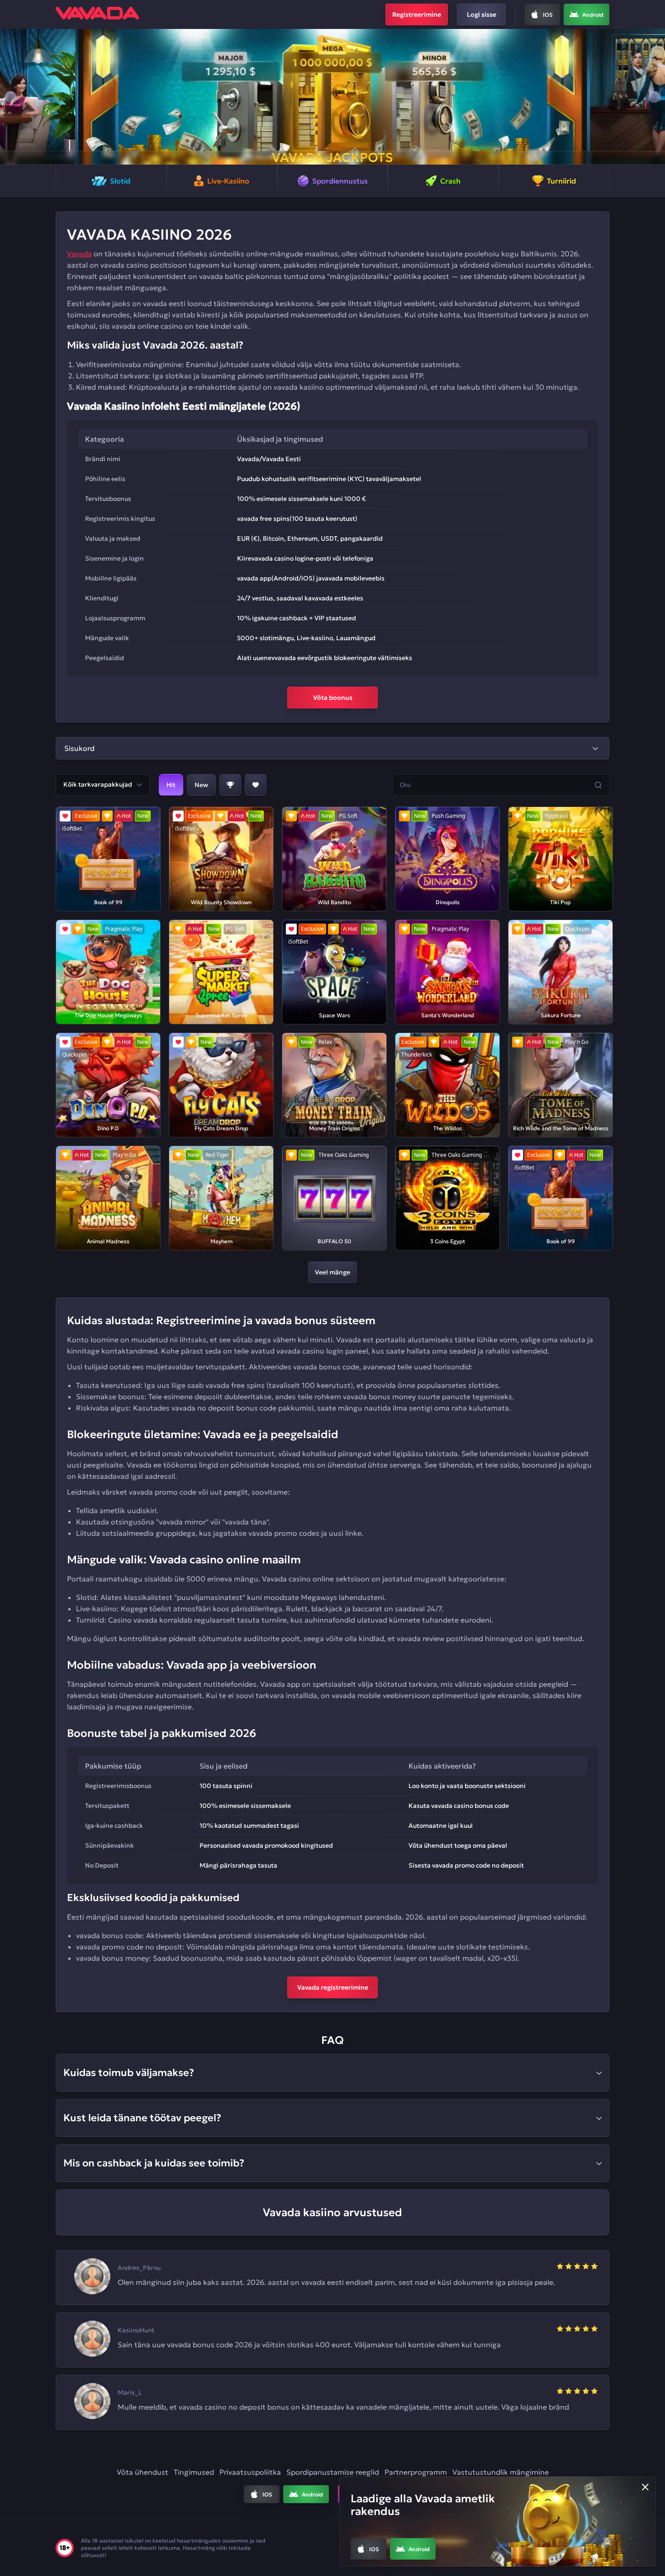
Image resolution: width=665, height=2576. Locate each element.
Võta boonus (333, 698)
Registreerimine (417, 14)
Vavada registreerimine (333, 1987)
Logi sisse (482, 14)
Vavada (79, 254)
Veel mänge (332, 1272)
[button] (11, 97)
